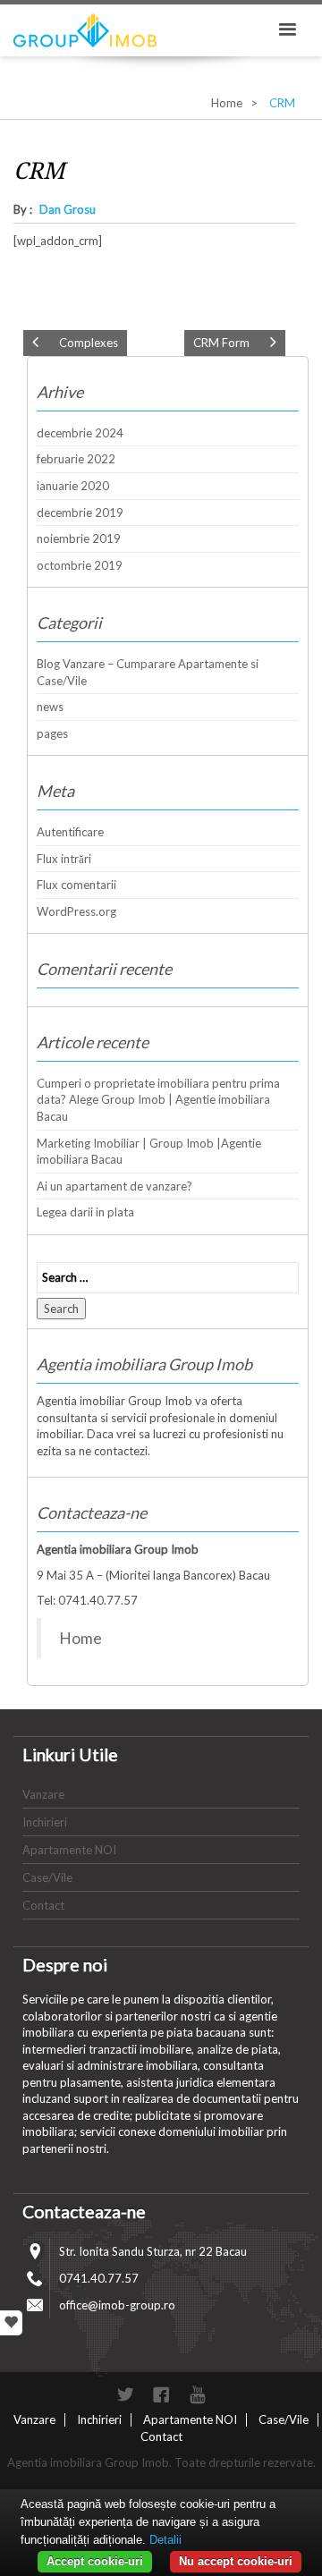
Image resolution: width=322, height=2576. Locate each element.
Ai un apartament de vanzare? (114, 1186)
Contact (43, 1905)
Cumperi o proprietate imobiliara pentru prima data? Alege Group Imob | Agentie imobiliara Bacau (158, 1100)
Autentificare (70, 832)
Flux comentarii (76, 885)
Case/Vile (47, 1877)
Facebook (161, 2394)
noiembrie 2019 (79, 538)
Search (61, 1309)
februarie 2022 (76, 459)
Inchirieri (45, 1822)
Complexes (89, 343)
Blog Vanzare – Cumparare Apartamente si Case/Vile (148, 672)
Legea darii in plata (85, 1212)
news (50, 707)
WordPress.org (76, 911)
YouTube (197, 2394)
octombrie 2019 (80, 565)
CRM (39, 171)
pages (52, 733)
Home (227, 103)
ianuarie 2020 (73, 486)
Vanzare (43, 1794)
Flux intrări (64, 859)
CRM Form (221, 343)
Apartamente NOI (69, 1850)
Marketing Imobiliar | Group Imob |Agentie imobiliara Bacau (149, 1152)
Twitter (125, 2394)
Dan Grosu (68, 209)
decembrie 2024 (80, 433)
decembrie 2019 (80, 513)
